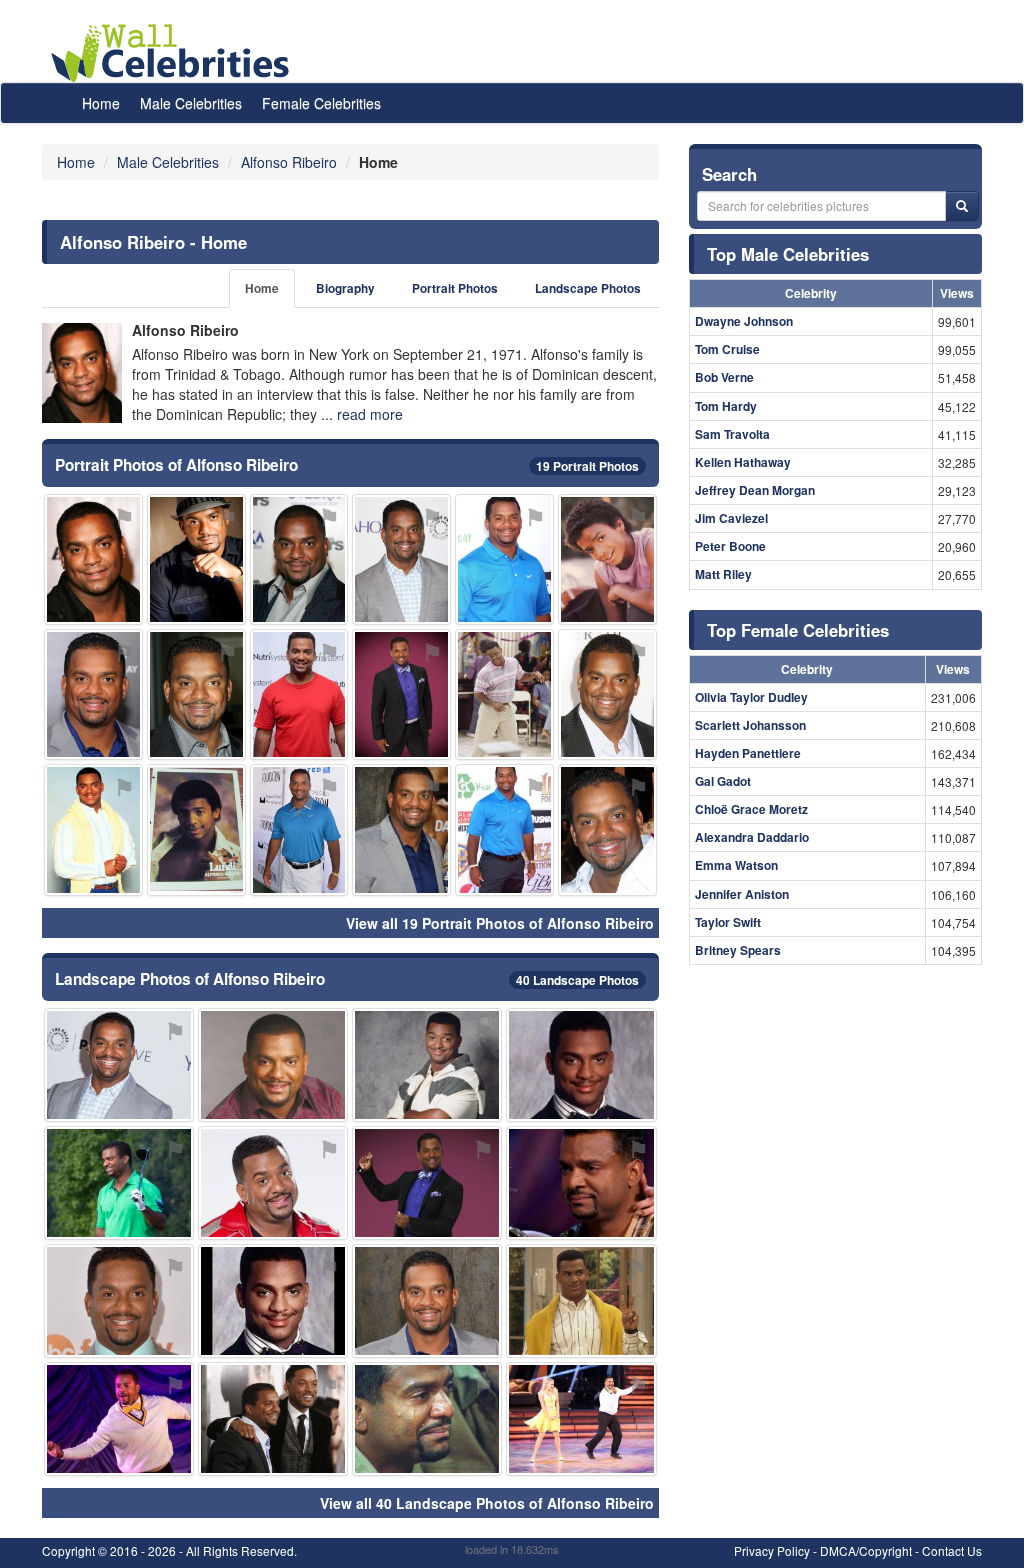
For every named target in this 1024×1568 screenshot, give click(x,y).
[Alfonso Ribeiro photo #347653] (119, 1065)
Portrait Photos (455, 288)
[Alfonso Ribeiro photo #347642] (607, 829)
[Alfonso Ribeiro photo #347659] (427, 1183)
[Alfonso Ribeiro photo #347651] (93, 694)
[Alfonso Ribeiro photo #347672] (581, 1183)
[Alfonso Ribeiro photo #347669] (504, 829)
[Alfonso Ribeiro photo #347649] (196, 694)
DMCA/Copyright (866, 1550)
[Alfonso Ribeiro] (82, 373)
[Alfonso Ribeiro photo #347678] (581, 1419)
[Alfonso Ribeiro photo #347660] (401, 694)
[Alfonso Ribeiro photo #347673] (273, 1419)
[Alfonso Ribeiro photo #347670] (119, 1183)
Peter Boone (730, 546)
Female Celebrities (321, 103)
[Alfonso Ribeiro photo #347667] (119, 1419)
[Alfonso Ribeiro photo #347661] (581, 1301)
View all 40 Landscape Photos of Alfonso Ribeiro (487, 1503)
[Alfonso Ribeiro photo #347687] (504, 694)
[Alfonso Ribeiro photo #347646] (196, 559)
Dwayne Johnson (744, 321)
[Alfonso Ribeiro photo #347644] (273, 1301)
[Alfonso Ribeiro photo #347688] (119, 1301)
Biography (345, 288)
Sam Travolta (732, 434)
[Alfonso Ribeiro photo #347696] (607, 559)
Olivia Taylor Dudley (751, 697)
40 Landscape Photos (577, 980)
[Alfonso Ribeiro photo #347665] (299, 559)
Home (101, 103)
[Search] (962, 206)
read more (370, 414)
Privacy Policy (772, 1550)
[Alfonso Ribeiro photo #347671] (607, 694)
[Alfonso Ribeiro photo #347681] (93, 559)
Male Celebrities (191, 103)
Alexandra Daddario (752, 837)
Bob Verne (724, 377)
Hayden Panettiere (748, 753)
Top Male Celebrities (788, 254)
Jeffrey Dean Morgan (755, 490)
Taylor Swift (728, 922)
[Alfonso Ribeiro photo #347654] (299, 829)
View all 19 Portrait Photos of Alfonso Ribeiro (500, 923)
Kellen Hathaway (743, 462)
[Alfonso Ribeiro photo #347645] (427, 1301)
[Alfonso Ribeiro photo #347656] (299, 694)
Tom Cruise (727, 349)
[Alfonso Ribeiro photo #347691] (273, 1183)
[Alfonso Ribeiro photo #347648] (401, 559)
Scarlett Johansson (750, 725)
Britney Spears (738, 950)
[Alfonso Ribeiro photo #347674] (427, 1419)
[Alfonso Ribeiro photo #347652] (427, 1065)
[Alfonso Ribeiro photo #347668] (504, 559)
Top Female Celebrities (798, 630)
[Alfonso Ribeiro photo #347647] (273, 1065)
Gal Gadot (723, 781)
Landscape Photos (588, 288)
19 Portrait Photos (587, 466)
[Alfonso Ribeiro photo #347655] (401, 829)
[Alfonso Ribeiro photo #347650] (93, 829)
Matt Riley (723, 574)
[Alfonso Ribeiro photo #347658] (581, 1065)
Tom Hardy (726, 406)
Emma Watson (736, 865)
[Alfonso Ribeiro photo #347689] (196, 829)
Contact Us (952, 1550)
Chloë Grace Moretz (751, 809)
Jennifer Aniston (742, 894)
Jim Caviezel (731, 518)
